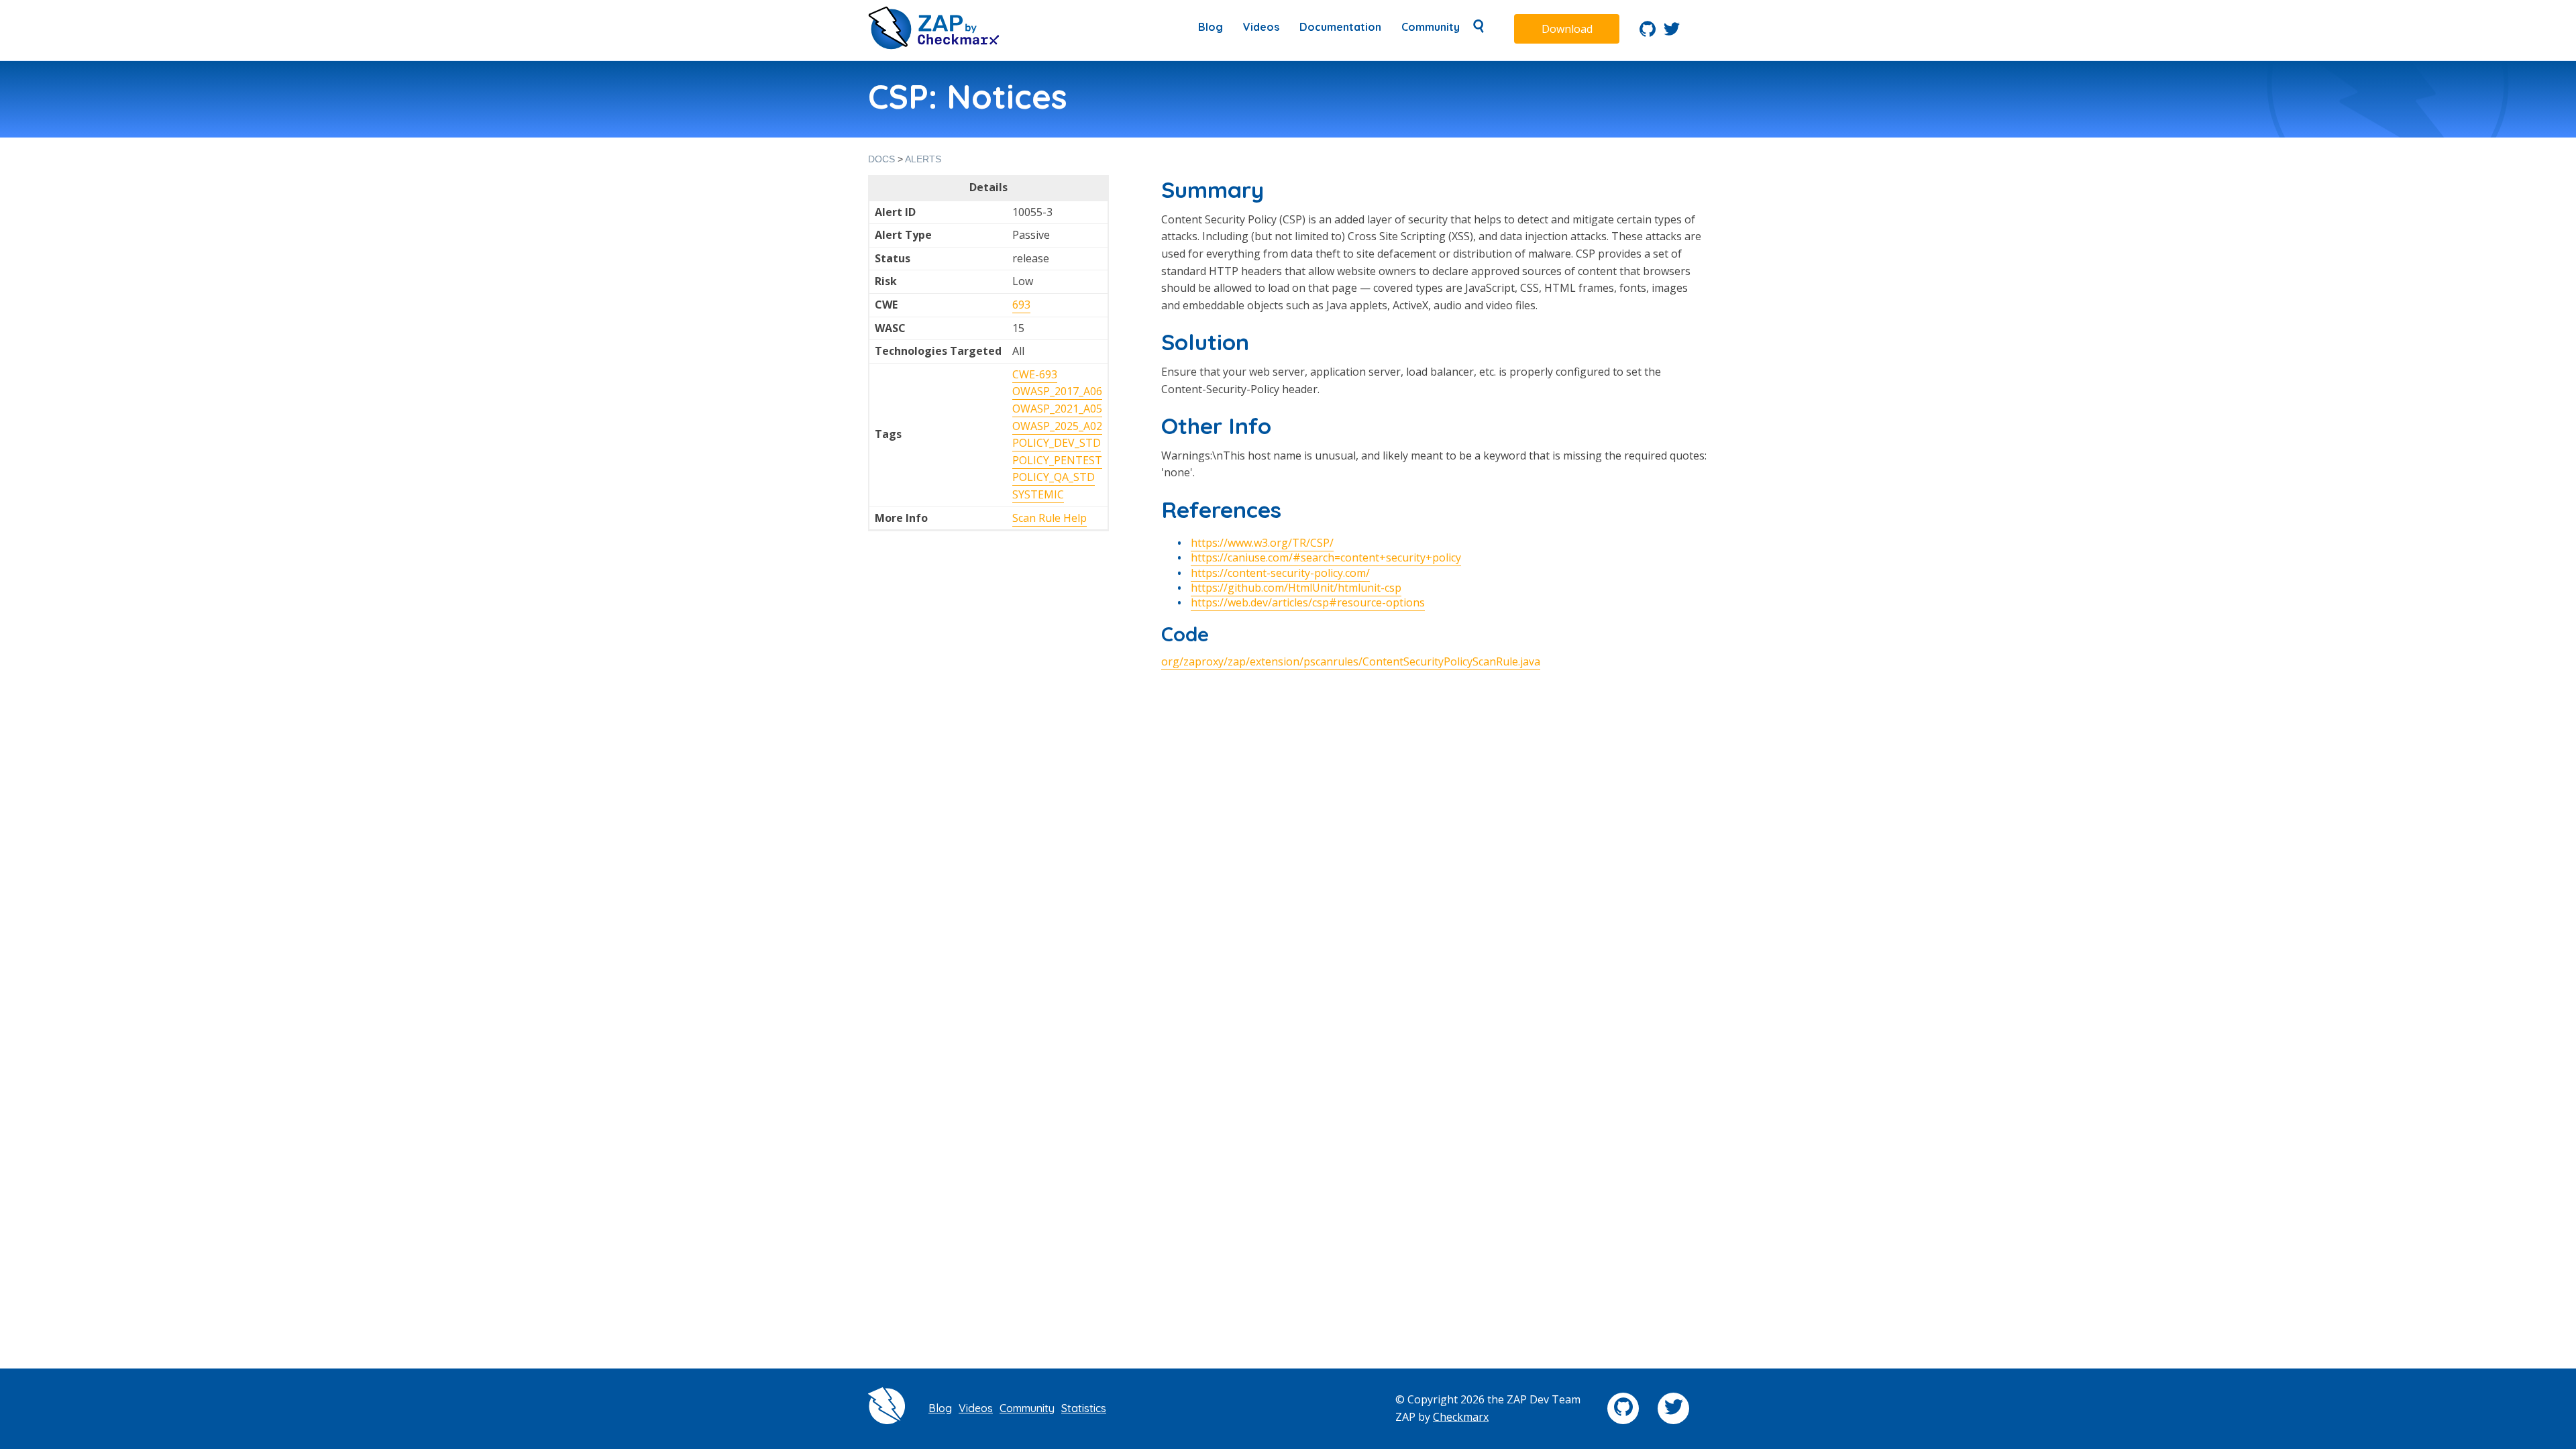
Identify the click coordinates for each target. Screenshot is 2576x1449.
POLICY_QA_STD (1054, 477)
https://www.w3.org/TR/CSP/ (1262, 543)
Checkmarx (1461, 1417)
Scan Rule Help (1050, 518)
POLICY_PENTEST (1057, 460)
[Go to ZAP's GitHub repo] (1648, 33)
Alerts (923, 159)
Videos (1261, 27)
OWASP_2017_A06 (1057, 391)
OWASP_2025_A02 (1057, 426)
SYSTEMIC (1038, 494)
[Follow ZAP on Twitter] (1672, 33)
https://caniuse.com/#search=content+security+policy (1326, 557)
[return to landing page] (934, 46)
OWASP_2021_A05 (1057, 409)
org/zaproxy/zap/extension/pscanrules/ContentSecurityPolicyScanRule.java (1351, 661)
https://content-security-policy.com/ (1280, 573)
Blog (1211, 27)
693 (1021, 305)
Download (1567, 29)
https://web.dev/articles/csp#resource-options (1308, 602)
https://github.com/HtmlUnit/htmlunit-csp (1296, 588)
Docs (881, 159)
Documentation (1340, 27)
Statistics (1084, 1408)
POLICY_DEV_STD (1057, 443)
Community (1431, 27)
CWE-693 (1035, 374)
